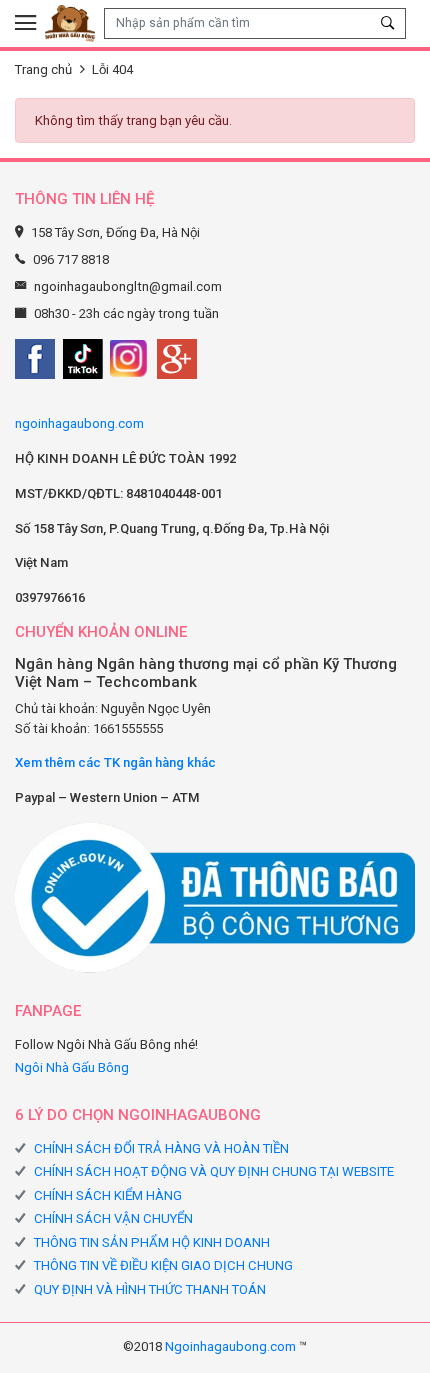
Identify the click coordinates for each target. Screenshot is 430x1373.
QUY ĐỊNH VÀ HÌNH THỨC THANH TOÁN (150, 1289)
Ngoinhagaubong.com (230, 1346)
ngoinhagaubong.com (79, 423)
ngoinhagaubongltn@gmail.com (128, 286)
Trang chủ (43, 69)
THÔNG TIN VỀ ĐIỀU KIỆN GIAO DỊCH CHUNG (163, 1265)
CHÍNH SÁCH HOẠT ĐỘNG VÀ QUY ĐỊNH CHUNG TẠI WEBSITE (214, 1171)
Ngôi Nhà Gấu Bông (72, 1067)
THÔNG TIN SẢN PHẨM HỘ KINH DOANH (152, 1242)
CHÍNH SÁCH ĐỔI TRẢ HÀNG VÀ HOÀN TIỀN (161, 1148)
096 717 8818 (71, 259)
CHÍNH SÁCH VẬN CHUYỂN (113, 1218)
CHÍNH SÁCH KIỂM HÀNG (108, 1195)
